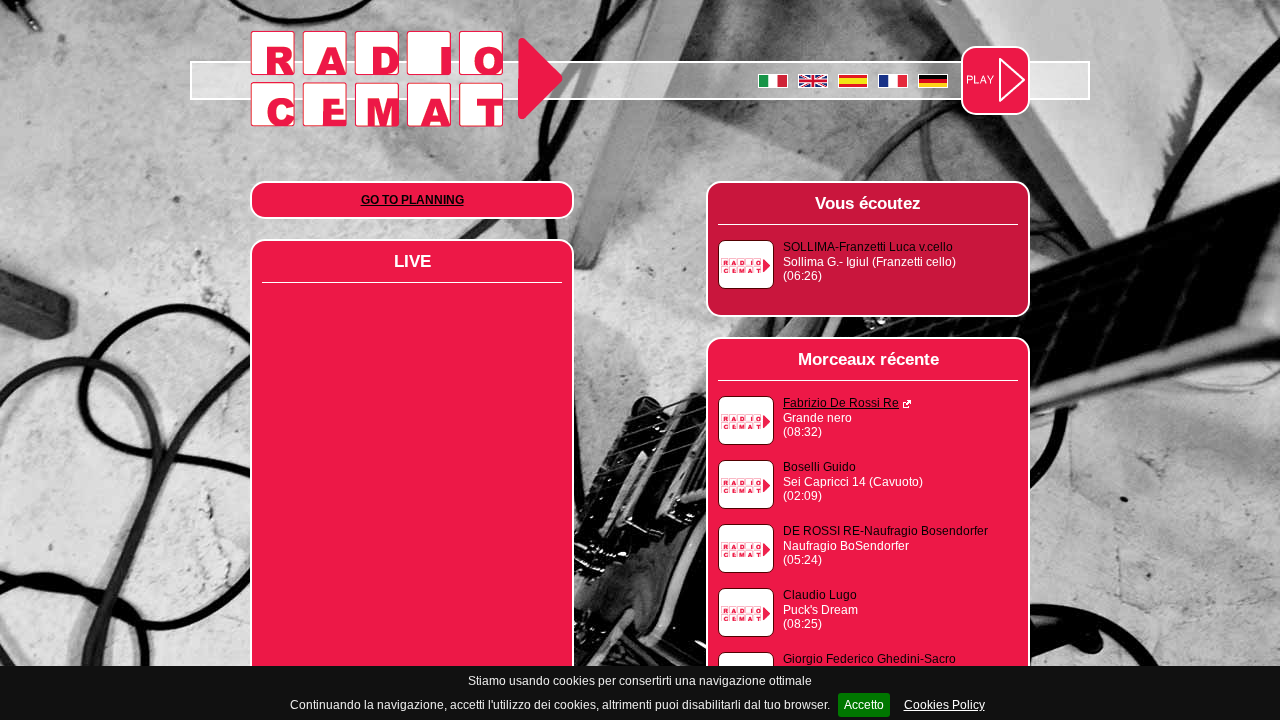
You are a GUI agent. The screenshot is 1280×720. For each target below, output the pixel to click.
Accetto (864, 705)
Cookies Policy (944, 705)
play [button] (996, 80)
